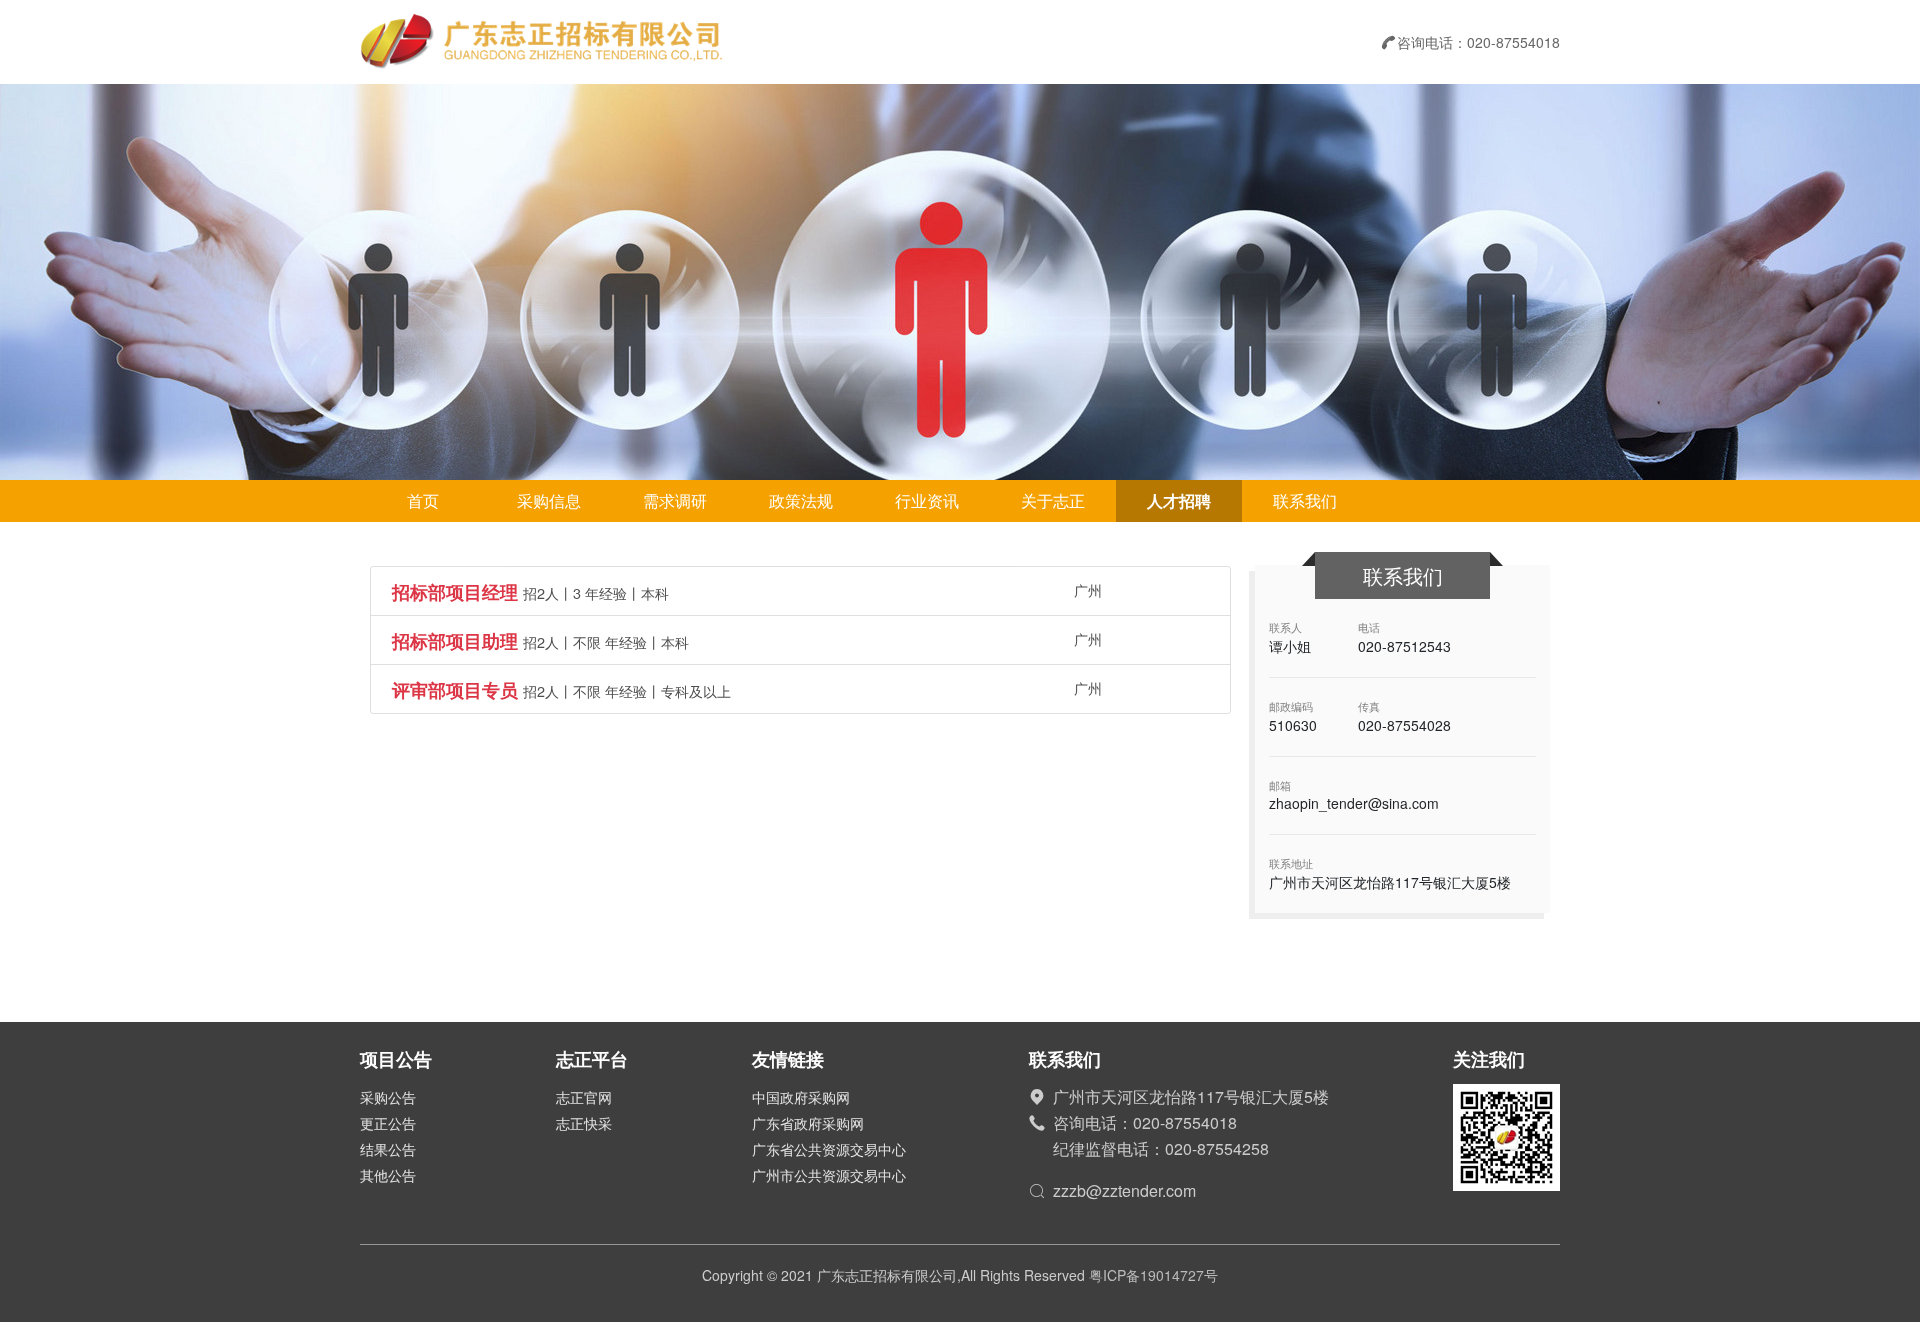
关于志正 (1053, 500)
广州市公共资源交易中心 (829, 1175)
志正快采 (584, 1123)
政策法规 (801, 500)
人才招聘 (1179, 500)
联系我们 (1305, 500)
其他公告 (388, 1175)
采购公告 (388, 1097)
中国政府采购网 (801, 1097)
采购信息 (549, 500)
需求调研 (675, 500)
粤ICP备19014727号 (1153, 1275)
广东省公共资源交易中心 (829, 1149)
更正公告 (388, 1123)
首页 (423, 500)
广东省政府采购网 (808, 1123)
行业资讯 (927, 500)
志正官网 (584, 1097)
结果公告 (388, 1149)
